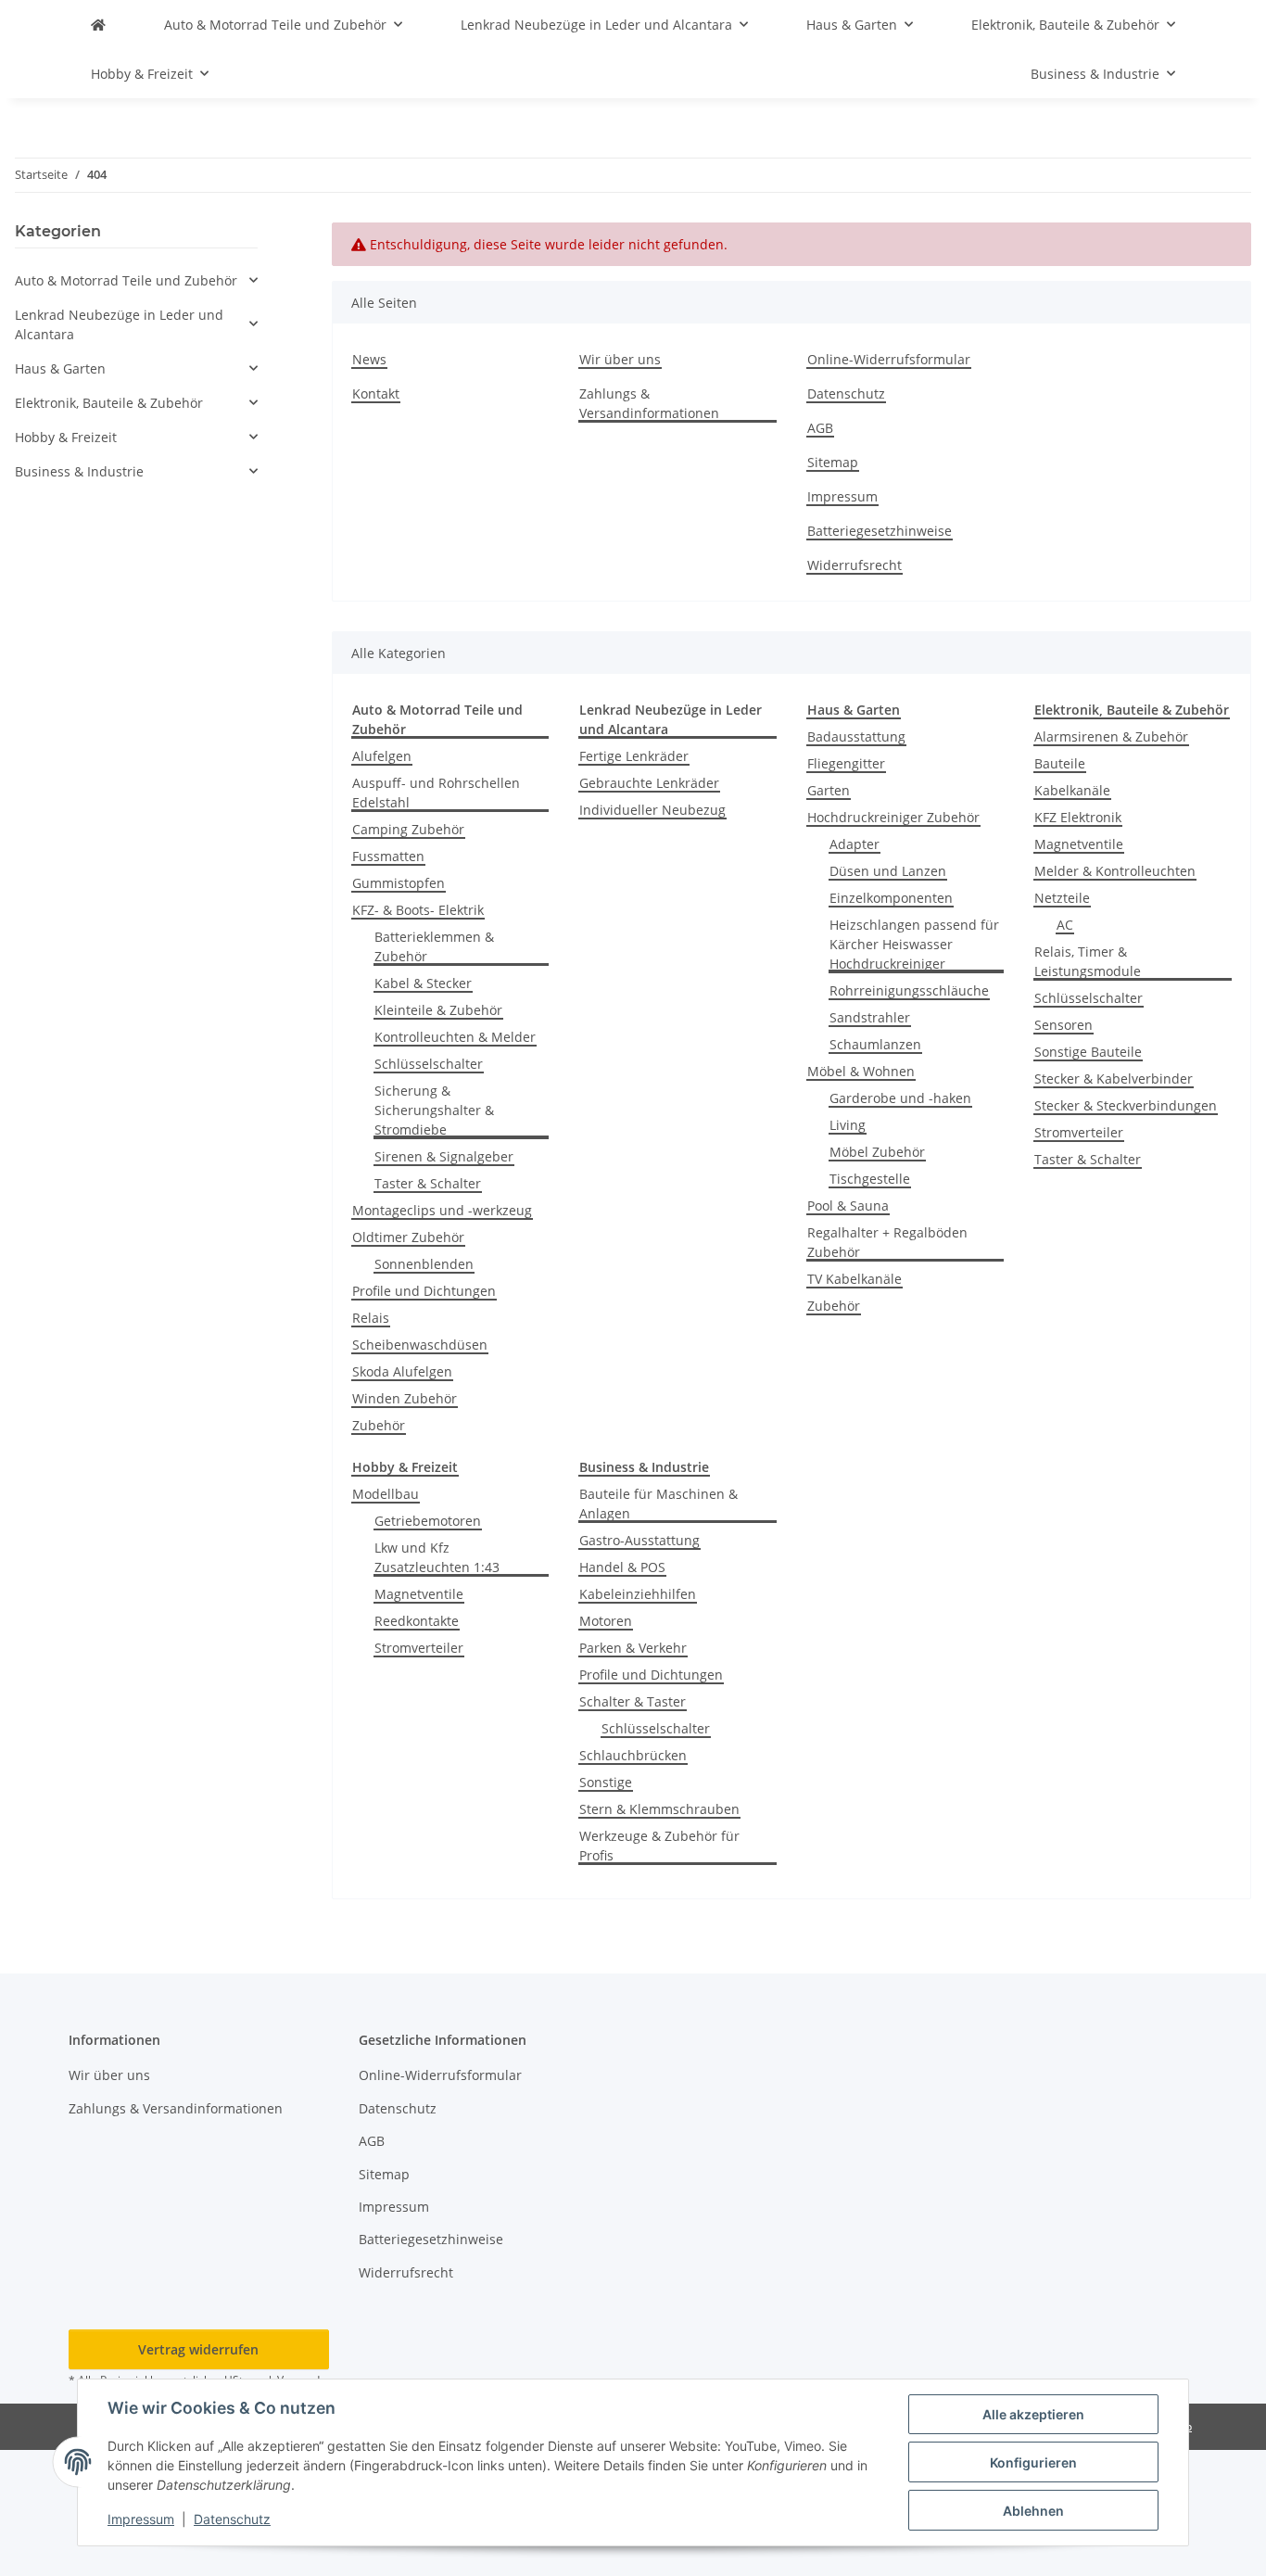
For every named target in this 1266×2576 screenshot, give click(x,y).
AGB (820, 428)
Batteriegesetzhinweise (880, 531)
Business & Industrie (79, 471)
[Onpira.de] (98, 25)
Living (848, 1125)
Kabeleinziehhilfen (638, 1594)
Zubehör (379, 1425)
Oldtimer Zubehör (408, 1237)
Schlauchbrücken (633, 1755)
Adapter (855, 844)
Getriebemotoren (428, 1521)
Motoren (606, 1621)
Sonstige (606, 1782)
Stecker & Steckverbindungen (1126, 1105)
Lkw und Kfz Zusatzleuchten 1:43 (437, 1557)
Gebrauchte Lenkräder (649, 783)
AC (1065, 925)
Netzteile (1062, 898)
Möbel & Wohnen (861, 1071)
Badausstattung (856, 736)
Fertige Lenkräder (634, 756)
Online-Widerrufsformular (889, 359)
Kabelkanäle (1072, 790)
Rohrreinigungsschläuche (909, 990)
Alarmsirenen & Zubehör (1111, 736)
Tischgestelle (870, 1179)
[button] (136, 280)
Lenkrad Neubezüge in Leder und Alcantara (119, 324)
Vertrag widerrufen (198, 2349)
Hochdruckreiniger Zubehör (893, 817)
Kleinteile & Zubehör (438, 1010)
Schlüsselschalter (429, 1064)
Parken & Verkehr (633, 1648)
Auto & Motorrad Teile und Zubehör (126, 280)
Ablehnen (1033, 2511)
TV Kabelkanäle (855, 1279)
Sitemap (833, 462)
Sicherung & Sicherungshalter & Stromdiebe (434, 1110)
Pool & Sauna (848, 1206)
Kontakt (376, 393)
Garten (829, 790)
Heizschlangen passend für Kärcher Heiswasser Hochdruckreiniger (914, 944)
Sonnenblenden (424, 1264)
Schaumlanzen (875, 1044)
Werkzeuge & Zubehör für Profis (659, 1846)
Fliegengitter (846, 763)
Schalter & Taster (633, 1701)
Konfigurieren (1033, 2462)
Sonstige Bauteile (1088, 1052)
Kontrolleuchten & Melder (455, 1037)
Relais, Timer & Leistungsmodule (1088, 961)
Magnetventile (1079, 844)
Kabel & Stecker (423, 983)
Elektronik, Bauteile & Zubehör (109, 403)
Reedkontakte (417, 1621)
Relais (371, 1318)
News (369, 359)
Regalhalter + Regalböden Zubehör (887, 1242)
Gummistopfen (399, 883)
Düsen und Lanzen (888, 871)
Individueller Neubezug (652, 810)
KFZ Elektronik (1078, 817)
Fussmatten (388, 856)
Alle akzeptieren (1033, 2414)
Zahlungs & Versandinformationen (649, 403)
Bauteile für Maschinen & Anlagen (658, 1504)
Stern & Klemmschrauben (659, 1809)
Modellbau (386, 1494)
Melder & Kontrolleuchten (1115, 871)
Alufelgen (382, 756)
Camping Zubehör (408, 829)
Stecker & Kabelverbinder (1114, 1079)
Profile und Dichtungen (424, 1291)
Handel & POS (622, 1567)
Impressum (141, 2519)
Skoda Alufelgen (402, 1371)
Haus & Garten (60, 368)
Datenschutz (232, 2519)
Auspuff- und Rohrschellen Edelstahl (436, 793)
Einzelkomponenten (891, 898)
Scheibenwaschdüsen (420, 1345)
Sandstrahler (870, 1017)
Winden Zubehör (405, 1398)
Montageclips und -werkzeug (442, 1210)
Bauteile (1060, 763)
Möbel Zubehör (877, 1152)
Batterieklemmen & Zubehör (434, 946)
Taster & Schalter (428, 1183)
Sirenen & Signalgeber (444, 1156)
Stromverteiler (1079, 1132)
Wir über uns (620, 359)
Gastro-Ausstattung (639, 1540)
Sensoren (1063, 1025)
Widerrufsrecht (855, 565)
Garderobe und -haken (900, 1098)
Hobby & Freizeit (66, 437)
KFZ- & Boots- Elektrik (418, 910)
